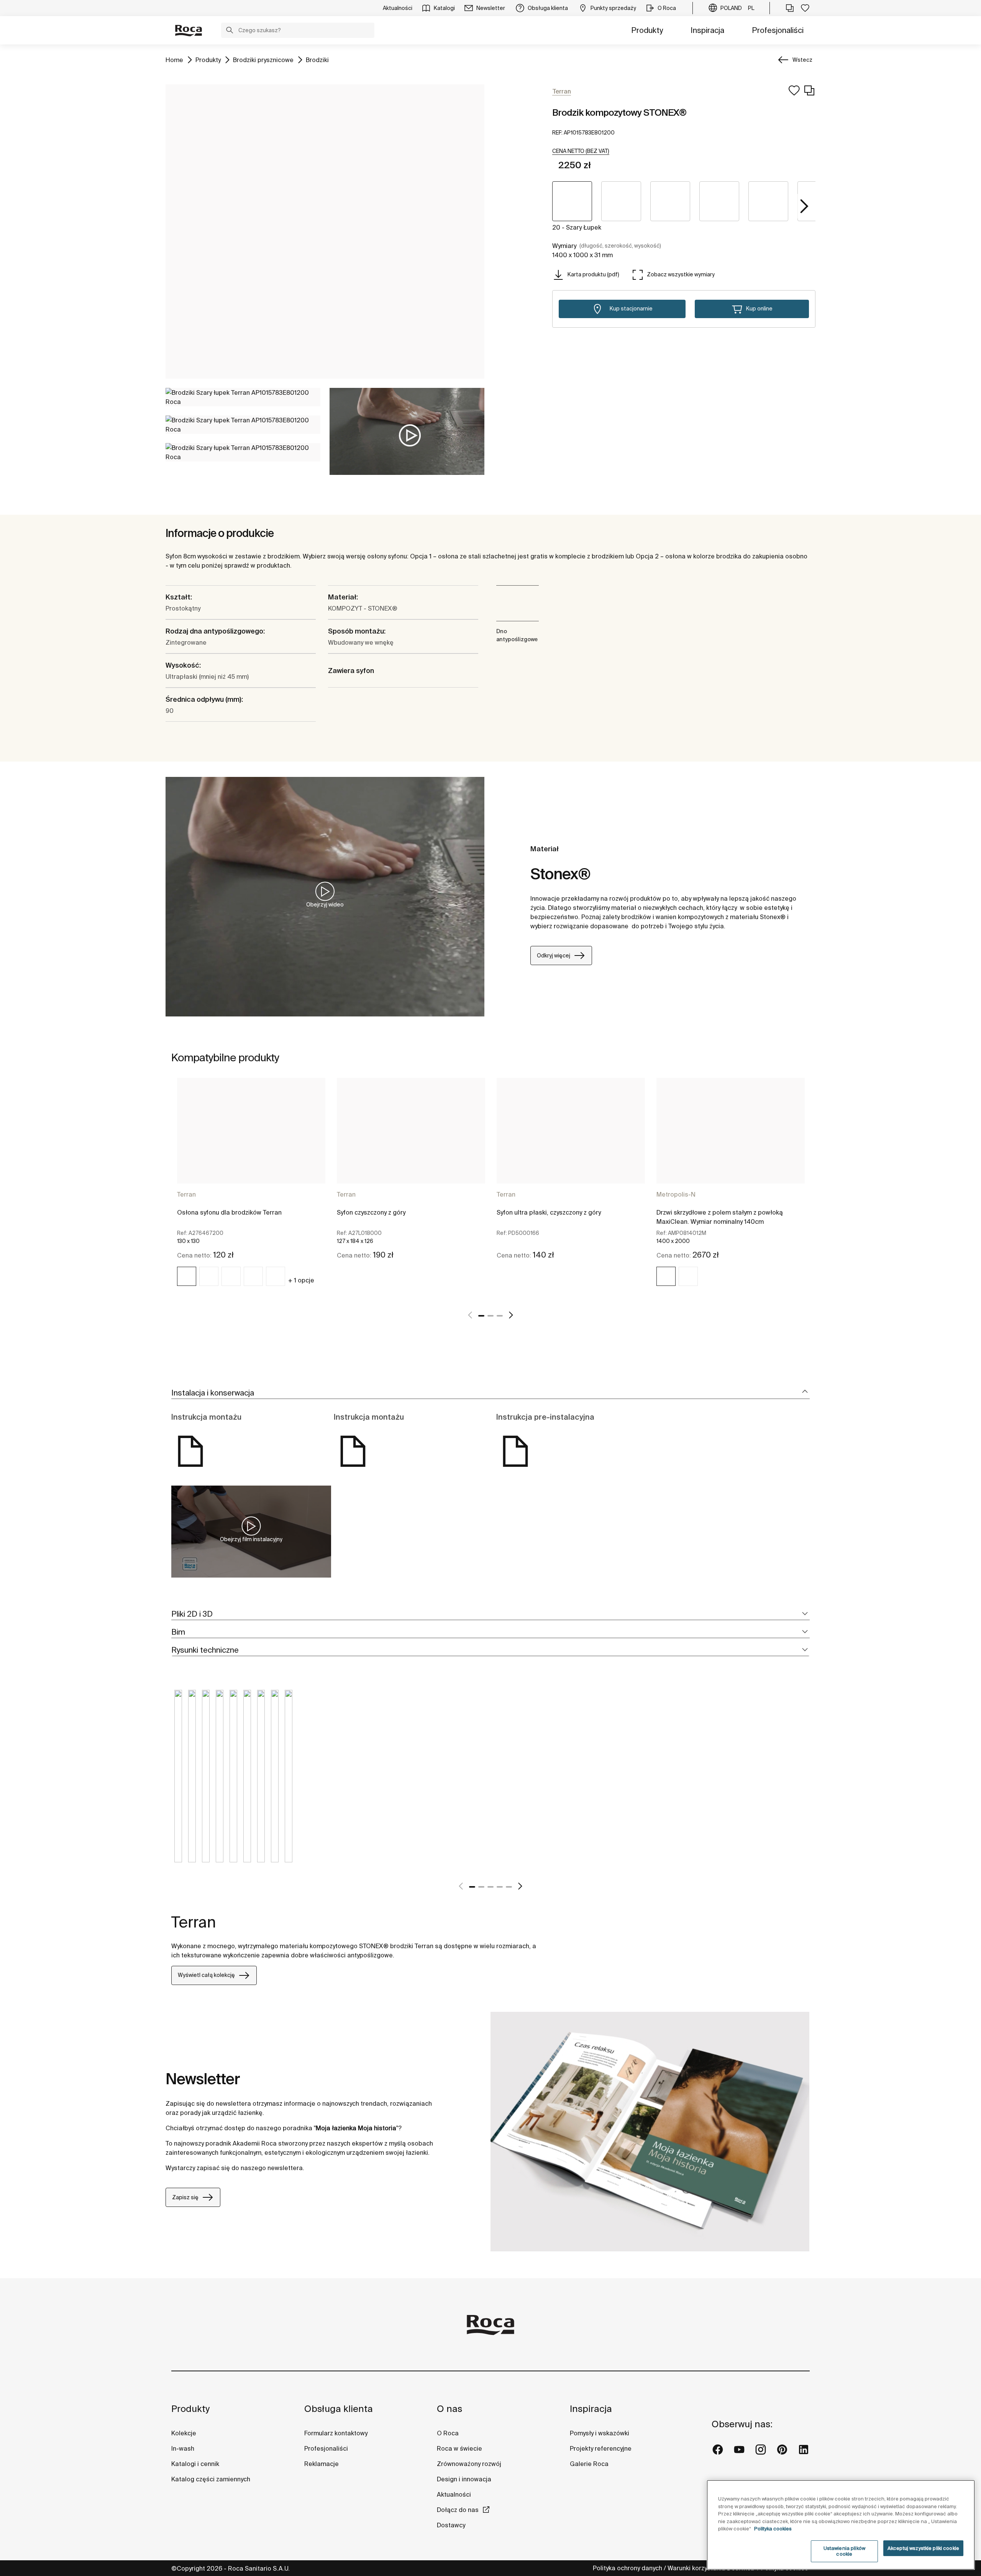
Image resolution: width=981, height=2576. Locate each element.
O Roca (448, 2433)
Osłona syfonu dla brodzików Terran (229, 1212)
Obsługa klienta (339, 2409)
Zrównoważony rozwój (469, 2464)
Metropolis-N (676, 1194)
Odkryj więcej (554, 956)
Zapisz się (185, 2197)
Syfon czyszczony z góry (371, 1212)
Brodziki (317, 60)
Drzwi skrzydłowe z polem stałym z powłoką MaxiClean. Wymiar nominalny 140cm (720, 1217)
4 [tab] (500, 1887)
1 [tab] (481, 1316)
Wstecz (802, 60)
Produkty (647, 30)
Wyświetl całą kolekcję (206, 1975)
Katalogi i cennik (195, 2464)
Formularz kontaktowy (336, 2433)
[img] (187, 1276)
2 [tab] (490, 1316)
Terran (186, 1194)
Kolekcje (184, 2433)
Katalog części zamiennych (211, 2479)
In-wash (183, 2448)
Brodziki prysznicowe (263, 60)
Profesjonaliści (778, 30)
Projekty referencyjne (601, 2448)
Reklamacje (322, 2464)
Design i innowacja (464, 2479)
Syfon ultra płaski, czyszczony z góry (549, 1212)
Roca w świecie (459, 2448)
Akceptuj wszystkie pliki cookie (923, 2548)
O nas (449, 2409)
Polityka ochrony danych (627, 2568)
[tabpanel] (251, 1189)
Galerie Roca (589, 2464)
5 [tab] (509, 1887)
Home (174, 60)
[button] (230, 31)
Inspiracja (707, 30)
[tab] (490, 1393)
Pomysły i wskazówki (600, 2433)
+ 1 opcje (301, 1280)
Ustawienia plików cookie (844, 2551)
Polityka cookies (773, 2529)
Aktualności (454, 2494)
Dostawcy (451, 2525)
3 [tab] (500, 1316)
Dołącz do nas (458, 2510)
